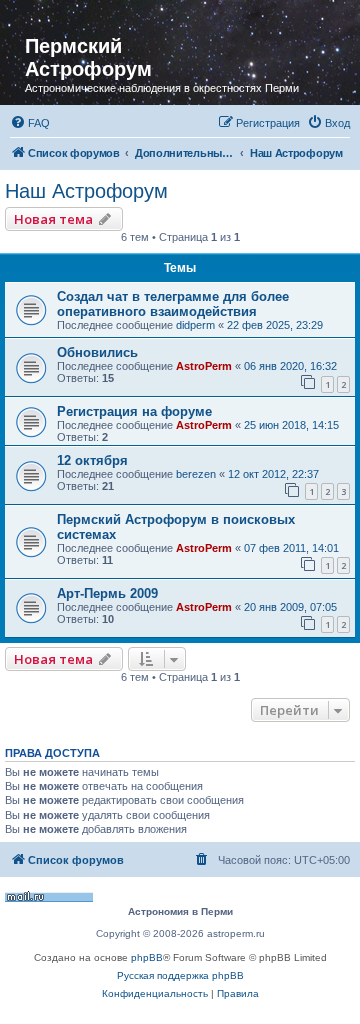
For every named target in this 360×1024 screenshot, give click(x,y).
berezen (196, 474)
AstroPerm (204, 366)
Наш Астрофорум (86, 191)
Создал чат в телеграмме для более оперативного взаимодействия (173, 304)
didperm (195, 325)
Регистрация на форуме (134, 411)
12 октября (92, 460)
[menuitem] (30, 123)
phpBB (147, 957)
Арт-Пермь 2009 (107, 593)
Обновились (97, 352)
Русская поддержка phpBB (180, 975)
